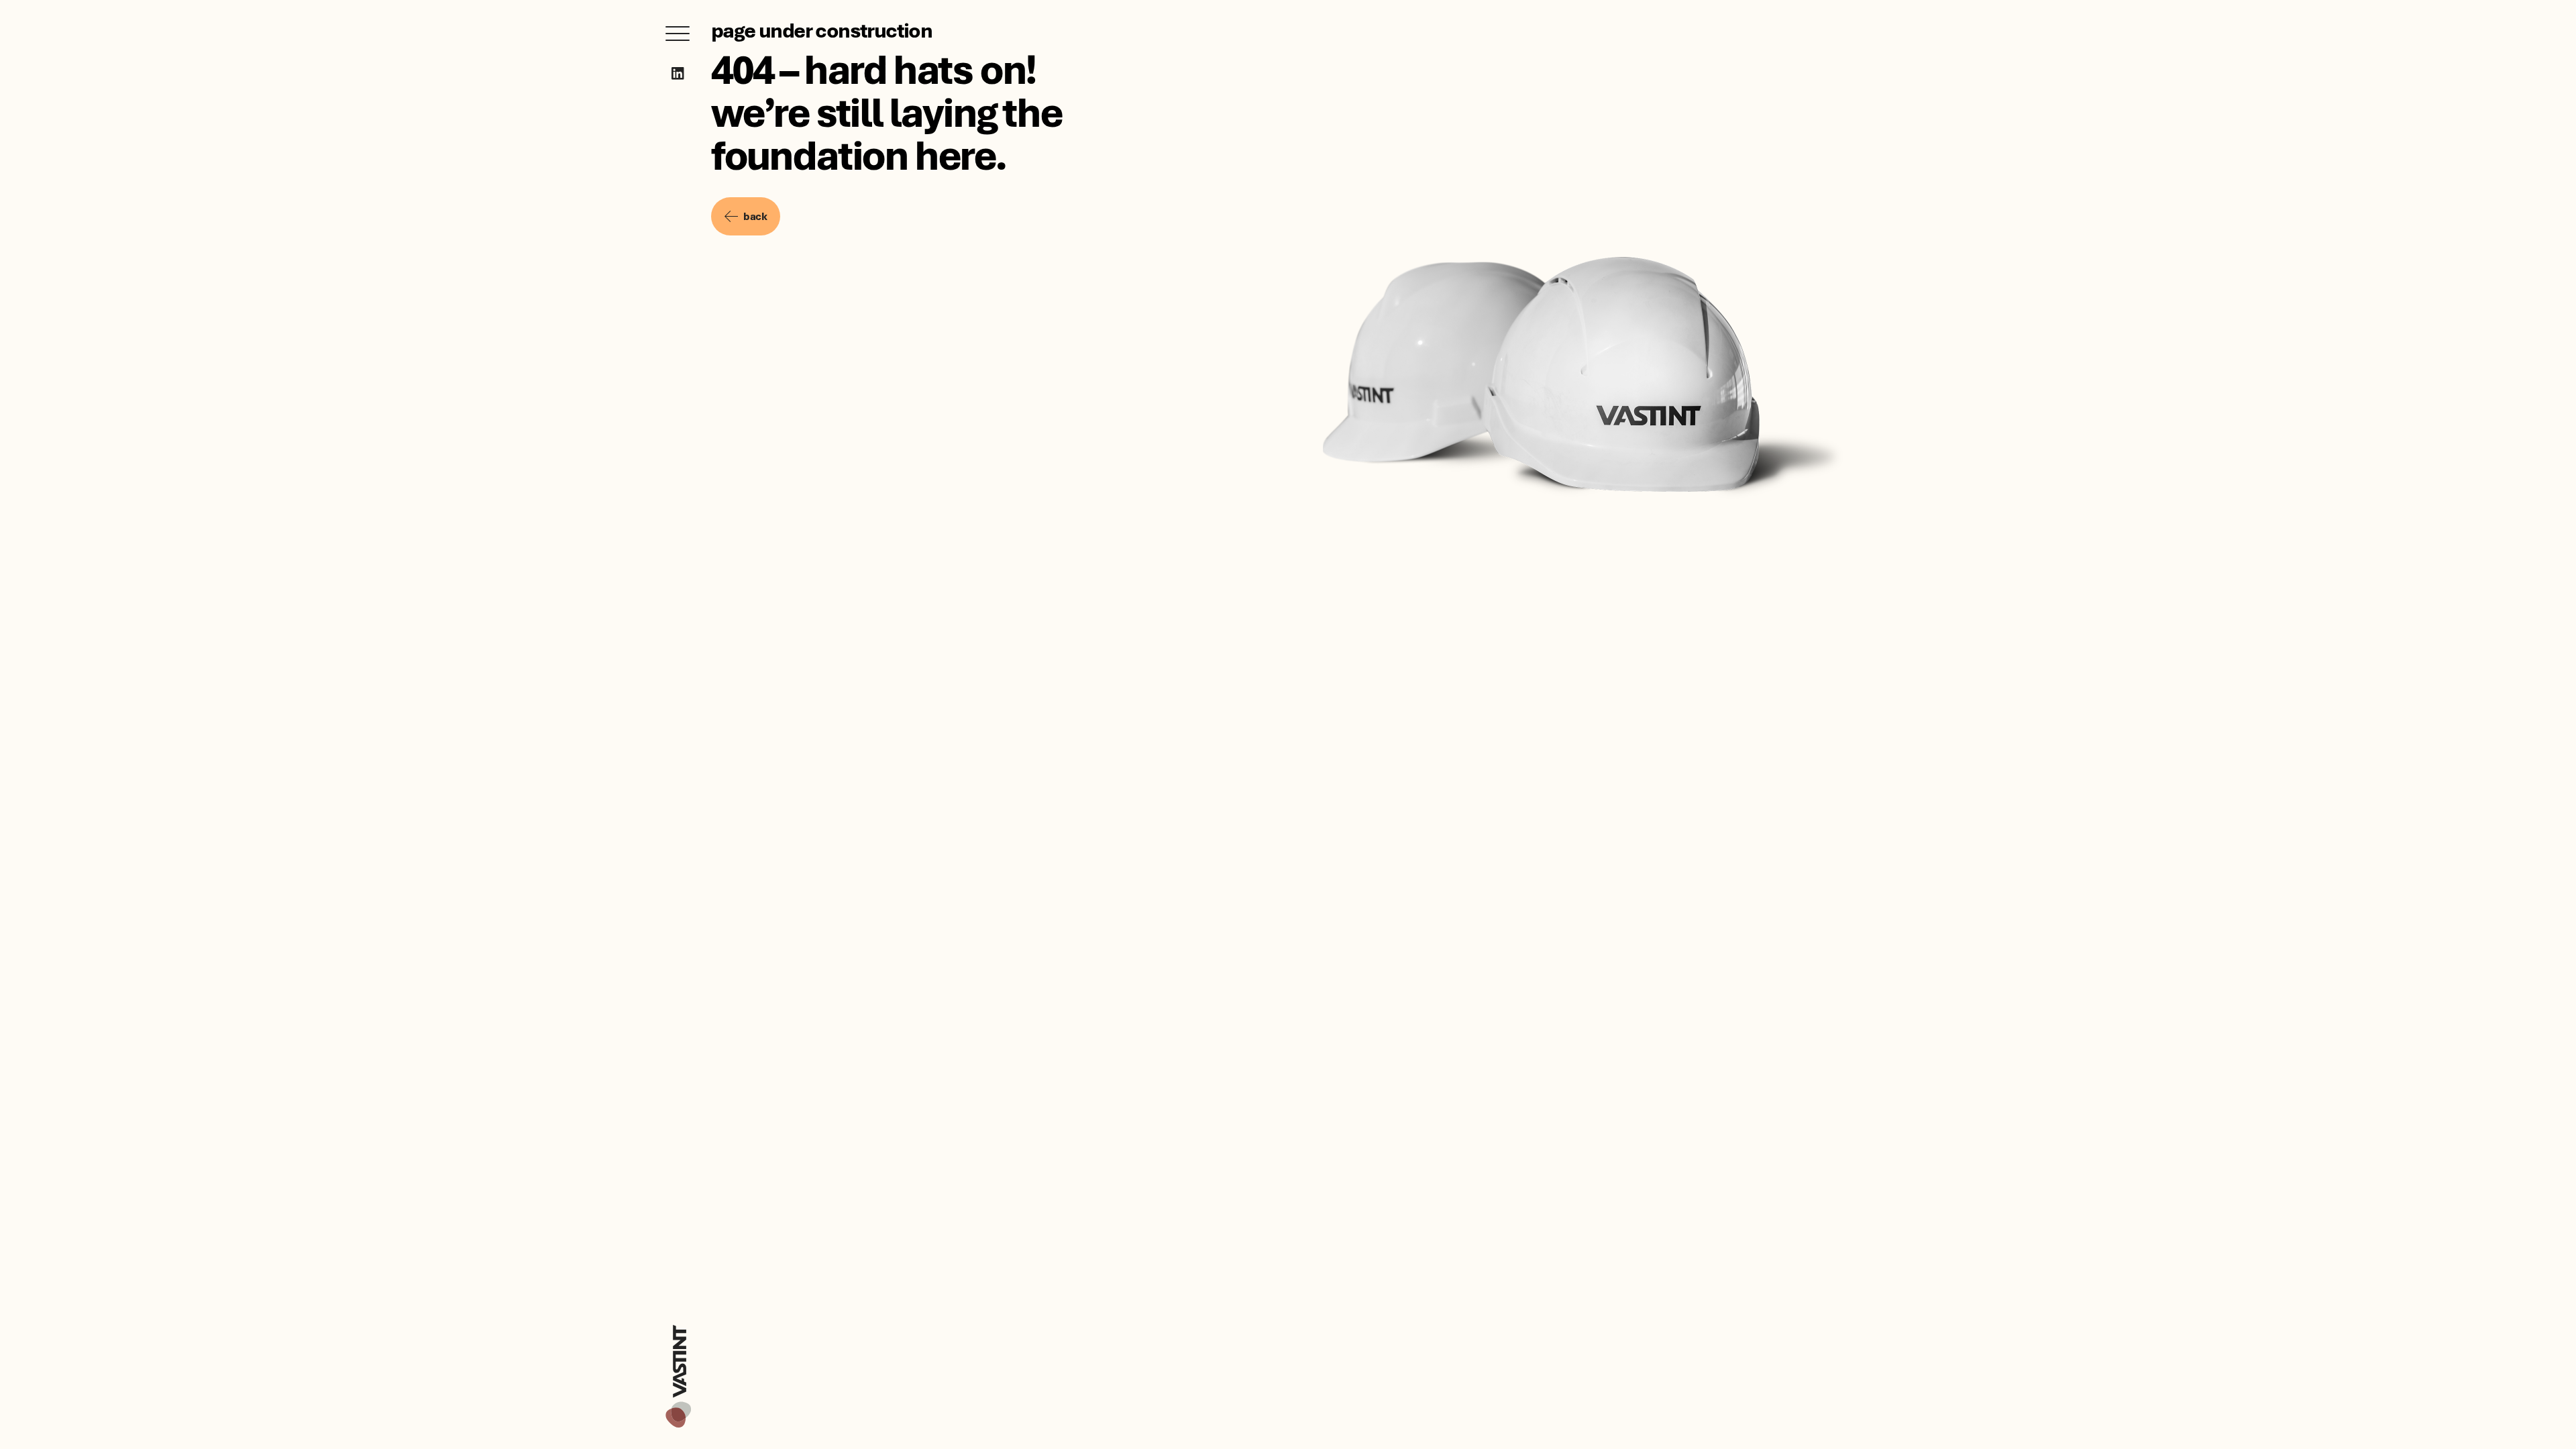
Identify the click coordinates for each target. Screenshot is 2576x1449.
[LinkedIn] (678, 73)
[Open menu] (678, 34)
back (755, 216)
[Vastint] (678, 1327)
